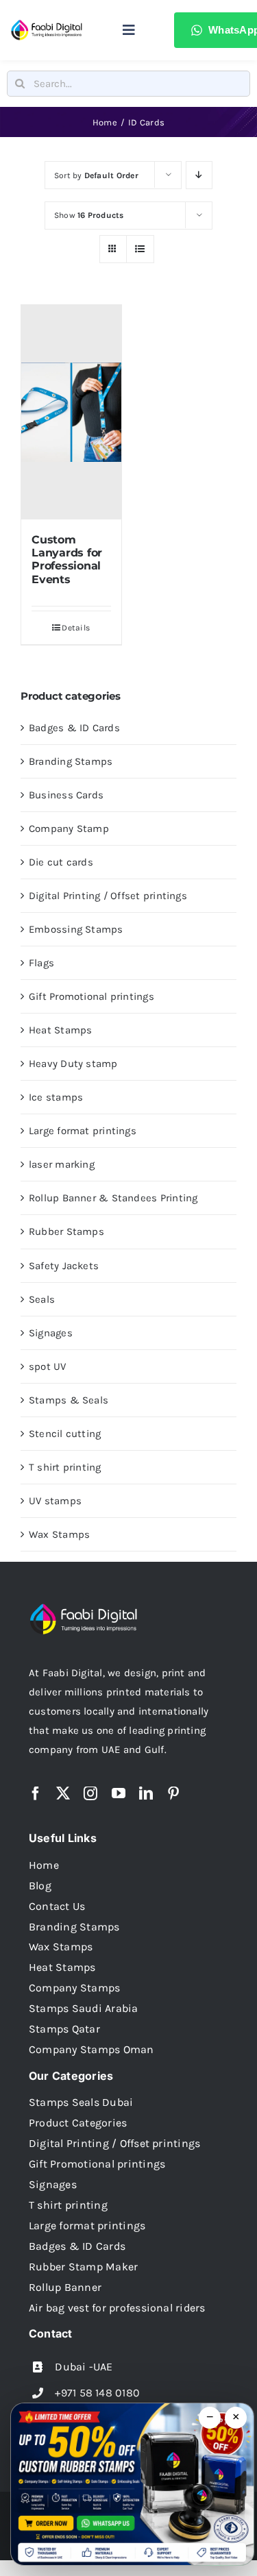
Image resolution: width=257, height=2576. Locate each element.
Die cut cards (61, 862)
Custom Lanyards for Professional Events (67, 560)
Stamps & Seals (69, 1400)
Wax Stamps (59, 1534)
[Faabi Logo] (47, 24)
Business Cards (66, 795)
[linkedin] (146, 1793)
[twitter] (63, 1793)
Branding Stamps (71, 761)
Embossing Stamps (76, 929)
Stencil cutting (65, 1434)
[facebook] (36, 1793)
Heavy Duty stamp (73, 1064)
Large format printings (83, 1131)
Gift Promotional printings (91, 996)
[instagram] (90, 1793)
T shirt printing (65, 1467)
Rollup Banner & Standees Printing (113, 1198)
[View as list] (140, 249)
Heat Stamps (60, 1030)
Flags (41, 963)
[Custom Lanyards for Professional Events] (71, 412)
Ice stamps (56, 1097)
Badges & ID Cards (74, 728)
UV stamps (55, 1501)
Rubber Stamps (66, 1231)
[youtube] (119, 1793)
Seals (42, 1299)
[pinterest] (173, 1793)
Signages (51, 1333)
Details (76, 628)
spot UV (48, 1366)
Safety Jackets (64, 1266)
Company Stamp (69, 829)
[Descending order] (199, 175)
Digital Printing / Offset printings (108, 896)
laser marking (62, 1164)
